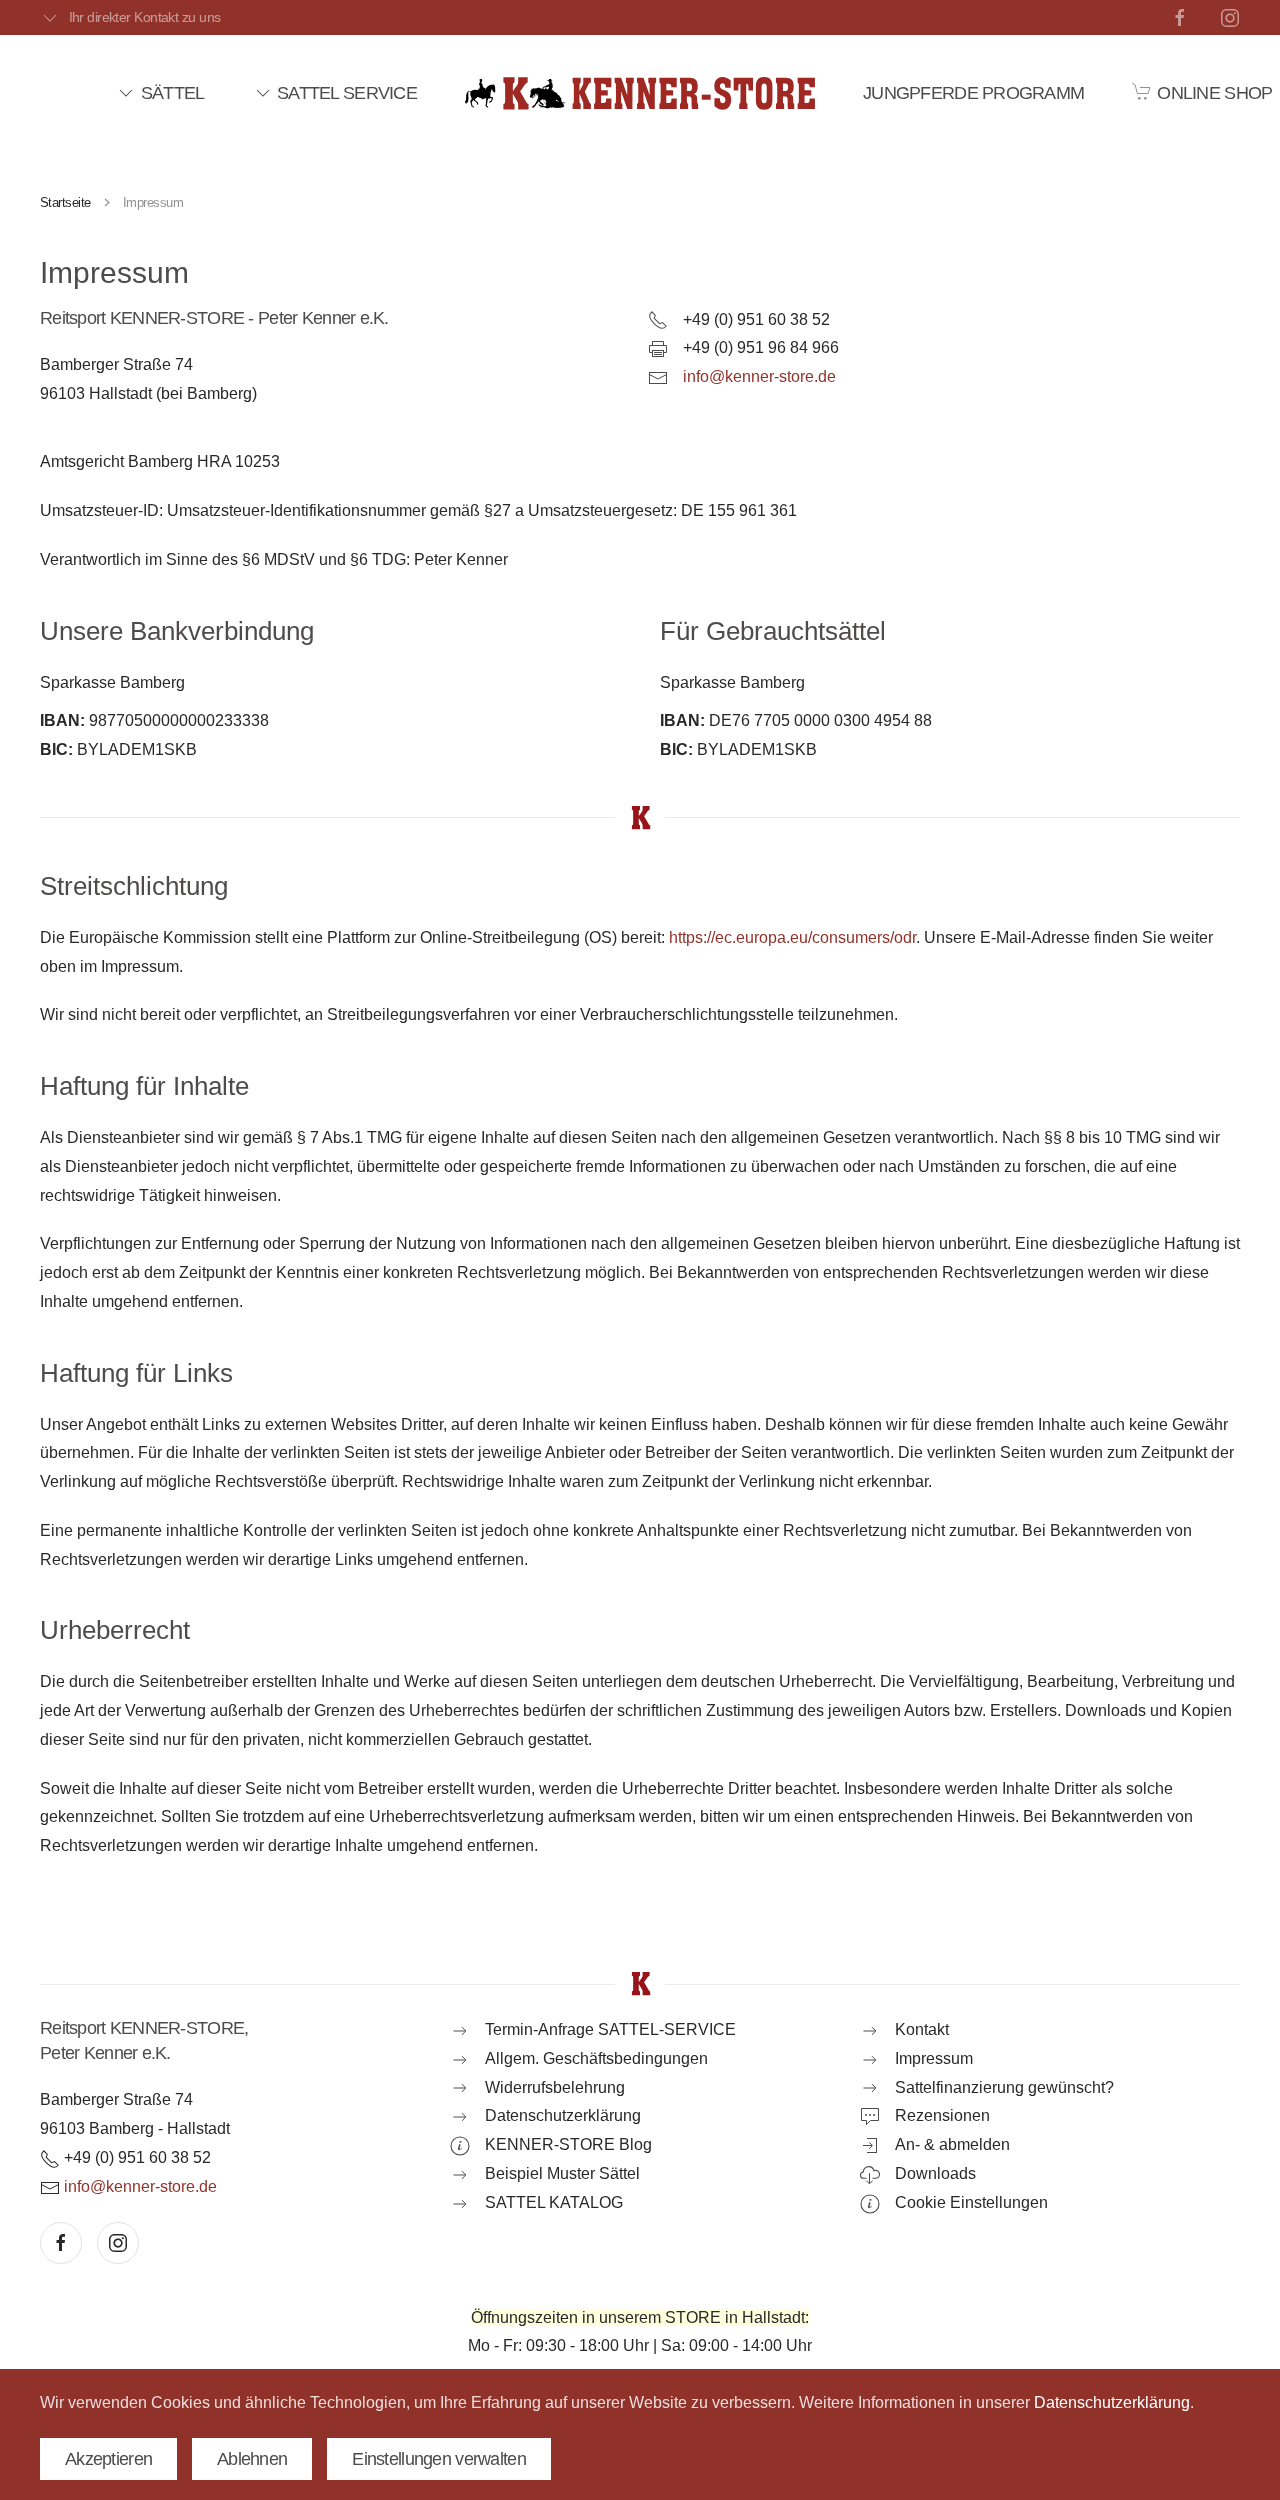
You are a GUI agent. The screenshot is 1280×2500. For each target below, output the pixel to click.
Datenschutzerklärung (1112, 2402)
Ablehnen (252, 2459)
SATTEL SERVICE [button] (347, 93)
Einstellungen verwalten (438, 2459)
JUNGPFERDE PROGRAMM (973, 93)
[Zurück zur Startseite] (640, 93)
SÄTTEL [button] (172, 93)
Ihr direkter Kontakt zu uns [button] (144, 17)
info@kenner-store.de (759, 376)
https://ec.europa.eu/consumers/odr (792, 937)
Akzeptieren (108, 2459)
